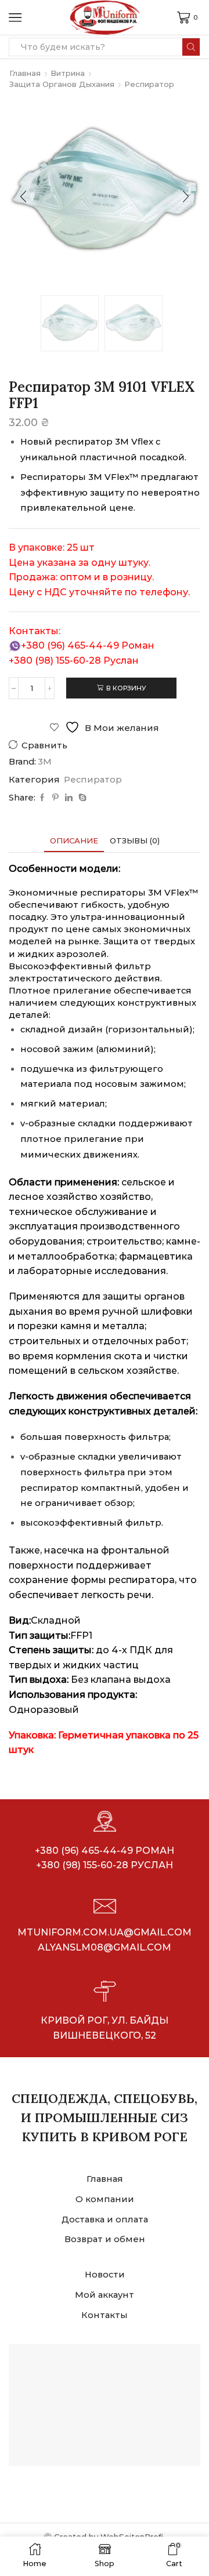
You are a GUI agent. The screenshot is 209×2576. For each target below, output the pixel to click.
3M (45, 762)
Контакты (105, 2315)
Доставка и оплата (105, 2220)
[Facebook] (42, 798)
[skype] (81, 798)
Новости (105, 2275)
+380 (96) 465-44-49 (70, 645)
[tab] (74, 841)
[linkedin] (69, 798)
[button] (23, 197)
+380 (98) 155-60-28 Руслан (105, 1865)
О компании (105, 2199)
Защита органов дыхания (62, 84)
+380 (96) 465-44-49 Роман (105, 1851)
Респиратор (149, 84)
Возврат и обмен (105, 2239)
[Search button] (191, 47)
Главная (25, 73)
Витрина (68, 73)
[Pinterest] (55, 798)
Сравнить (44, 745)
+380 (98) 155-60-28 (55, 661)
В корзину (126, 688)
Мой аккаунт (105, 2295)
